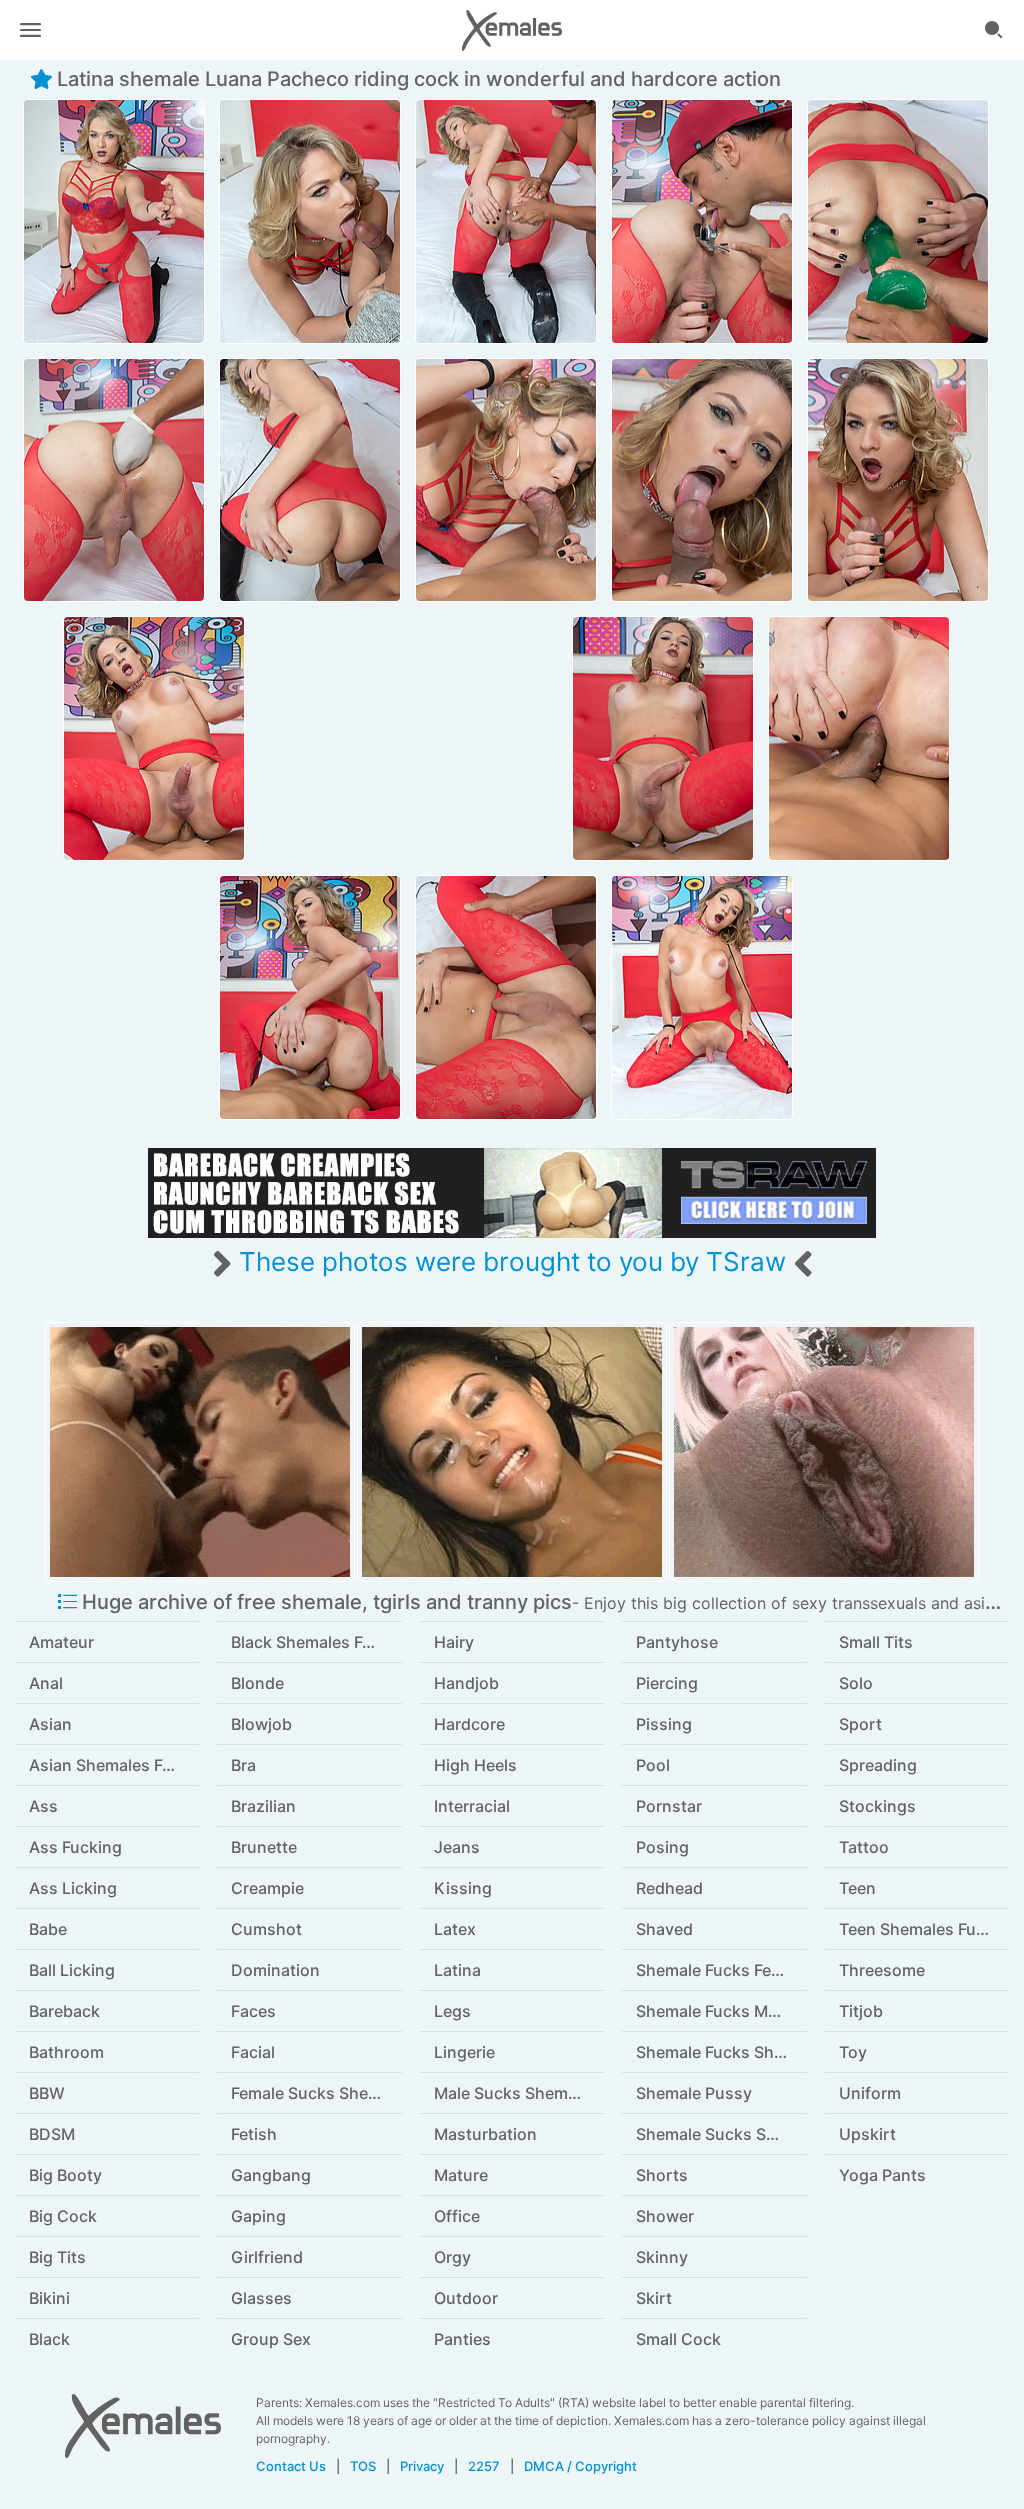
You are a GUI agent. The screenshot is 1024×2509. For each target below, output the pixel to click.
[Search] (994, 30)
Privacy (422, 2466)
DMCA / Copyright (580, 2466)
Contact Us (291, 2466)
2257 (484, 2466)
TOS (363, 2466)
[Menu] (30, 30)
